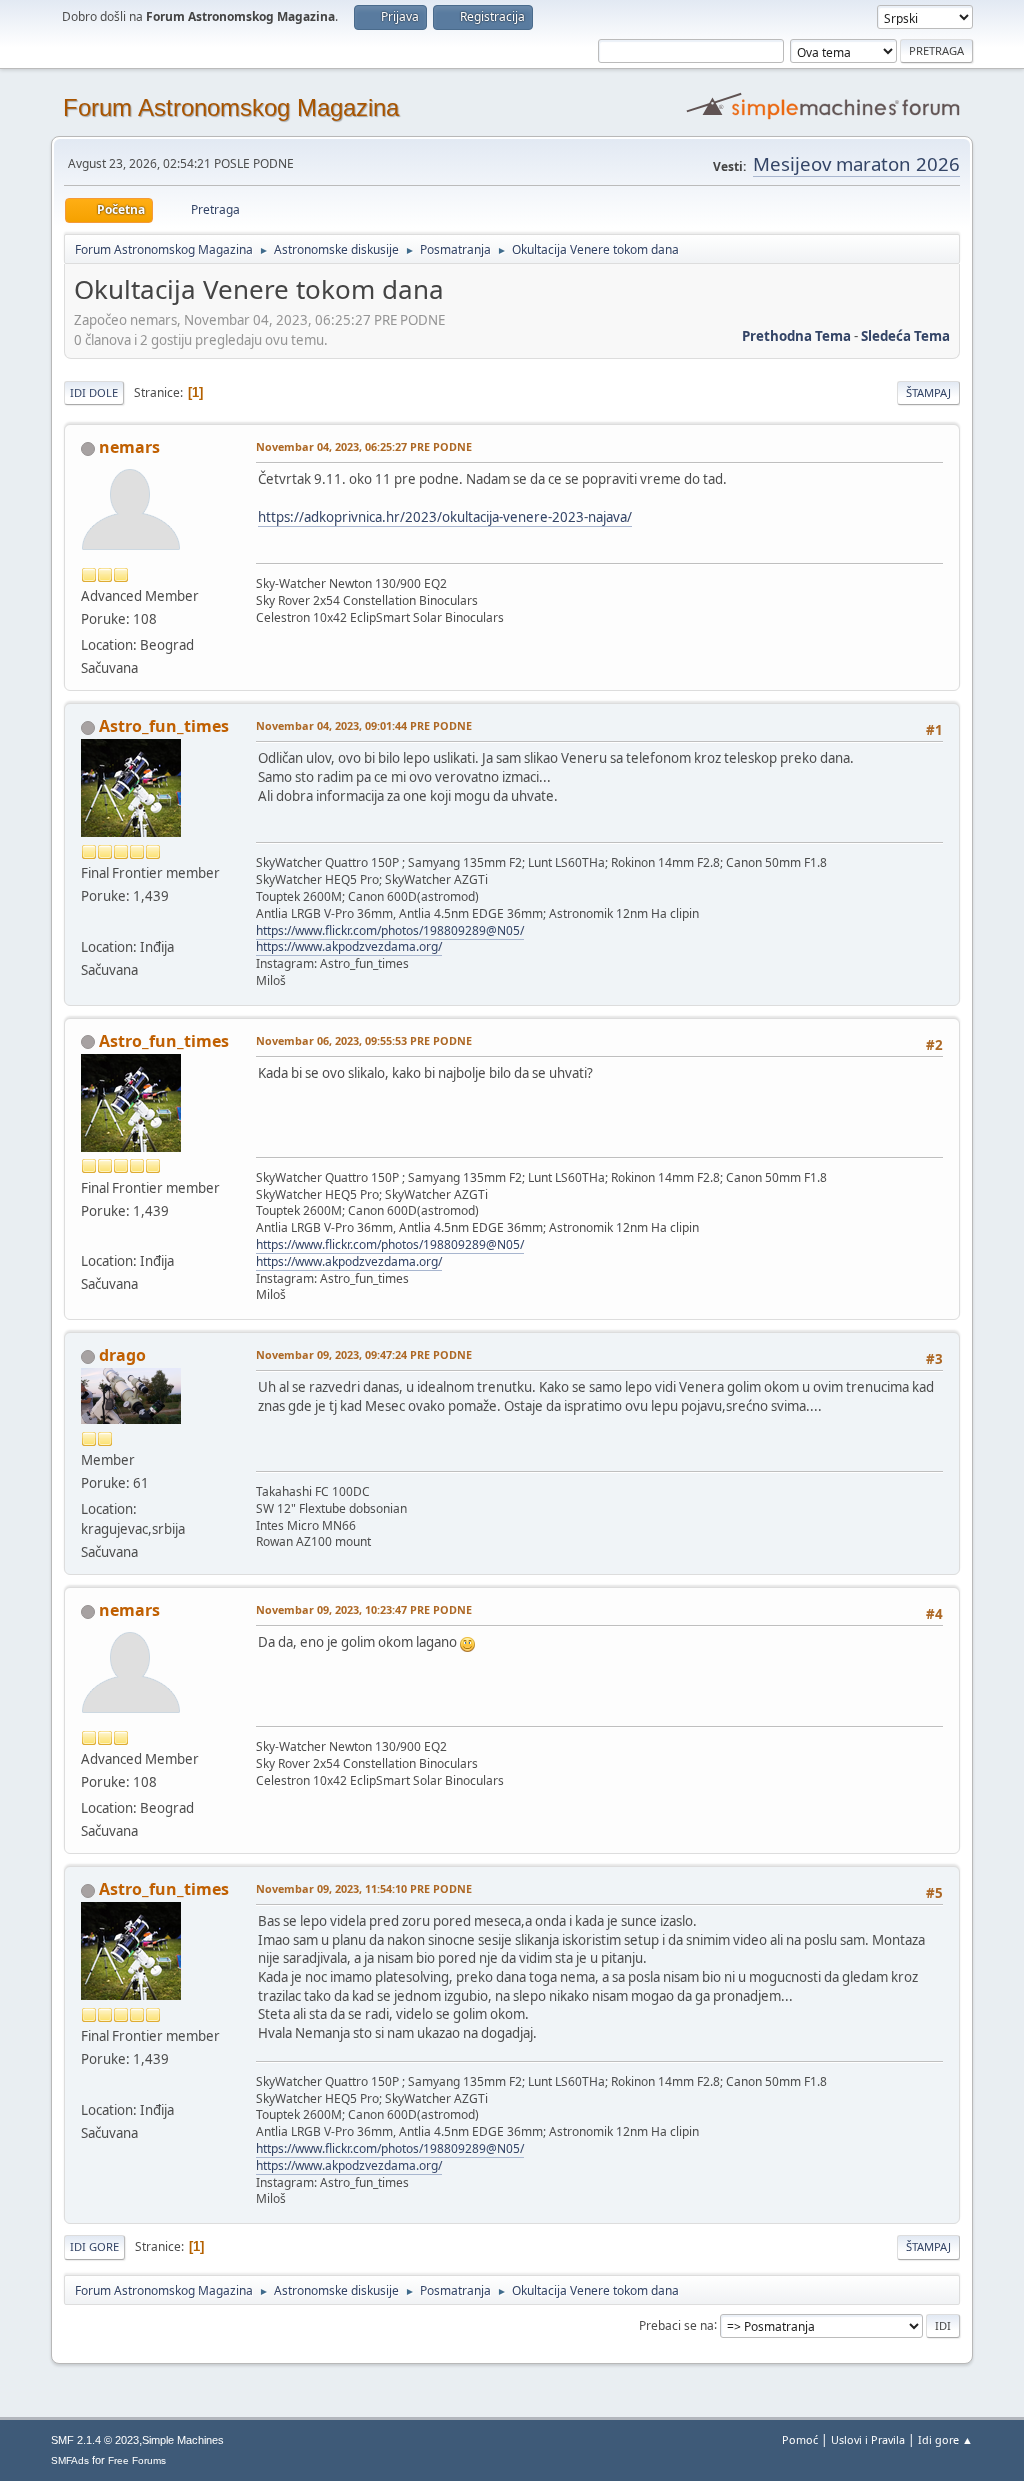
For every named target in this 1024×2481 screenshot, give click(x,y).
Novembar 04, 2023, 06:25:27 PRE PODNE (364, 446)
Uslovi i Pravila (868, 2439)
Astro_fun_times (164, 726)
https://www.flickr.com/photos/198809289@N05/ (390, 930)
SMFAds (70, 2460)
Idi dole (94, 392)
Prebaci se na (676, 2324)
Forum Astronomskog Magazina (231, 107)
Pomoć (800, 2439)
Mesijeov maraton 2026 (856, 163)
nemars (129, 447)
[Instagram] (89, 922)
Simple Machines (183, 2440)
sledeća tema (905, 336)
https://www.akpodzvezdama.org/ (349, 946)
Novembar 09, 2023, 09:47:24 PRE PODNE (364, 1354)
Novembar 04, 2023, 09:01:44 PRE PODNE (364, 725)
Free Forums (137, 2460)
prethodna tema (796, 336)
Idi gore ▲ (945, 2439)
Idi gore (94, 2246)
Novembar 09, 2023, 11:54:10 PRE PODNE (364, 1888)
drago (122, 1355)
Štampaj (928, 392)
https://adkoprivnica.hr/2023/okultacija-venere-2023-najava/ (445, 517)
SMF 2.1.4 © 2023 (95, 2440)
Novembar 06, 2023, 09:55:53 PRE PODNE (364, 1040)
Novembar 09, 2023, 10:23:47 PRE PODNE (364, 1609)
